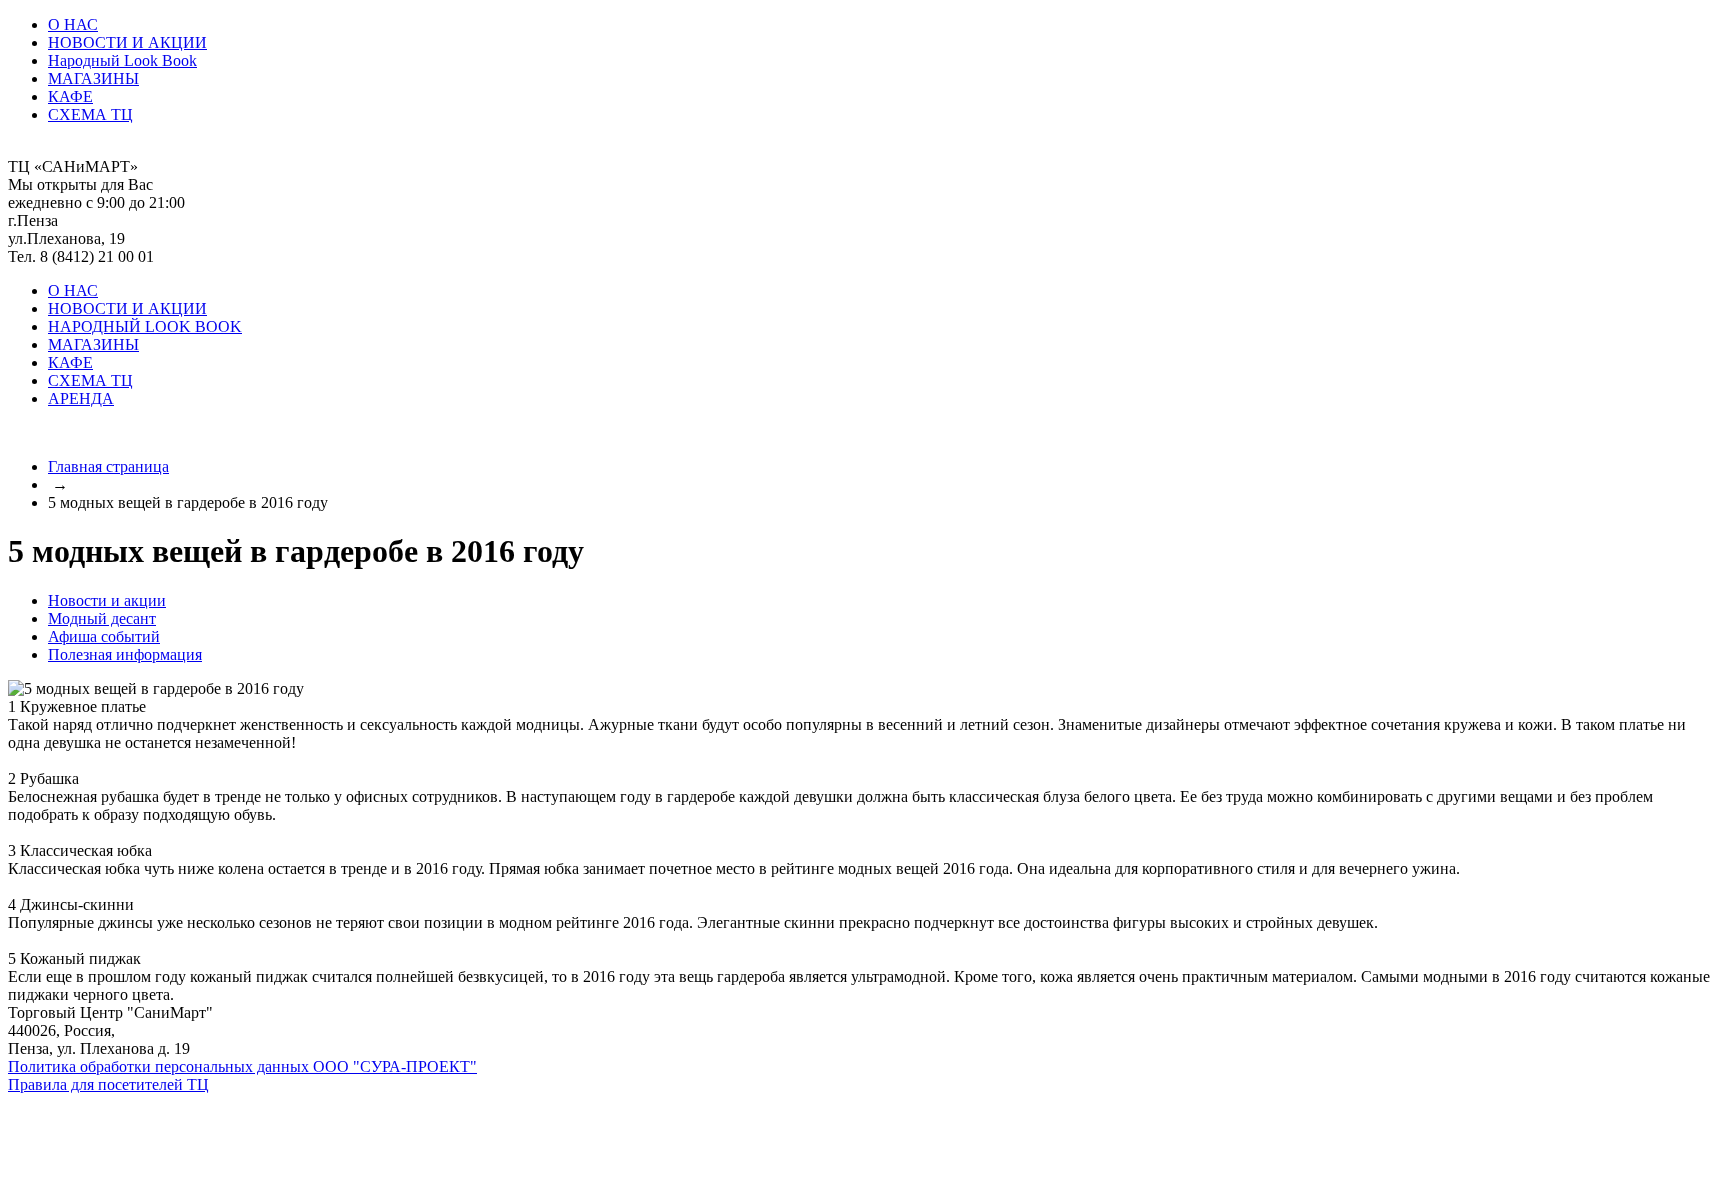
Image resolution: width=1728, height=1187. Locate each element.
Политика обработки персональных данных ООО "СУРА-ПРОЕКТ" (242, 1066)
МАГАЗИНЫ (93, 78)
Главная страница (108, 466)
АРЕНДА (81, 398)
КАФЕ (70, 96)
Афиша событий (104, 636)
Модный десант (102, 618)
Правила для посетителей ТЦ (108, 1084)
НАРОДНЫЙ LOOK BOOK (145, 326)
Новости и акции (107, 600)
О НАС (73, 24)
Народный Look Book (122, 60)
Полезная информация (125, 654)
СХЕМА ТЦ (90, 114)
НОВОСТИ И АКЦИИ (127, 42)
